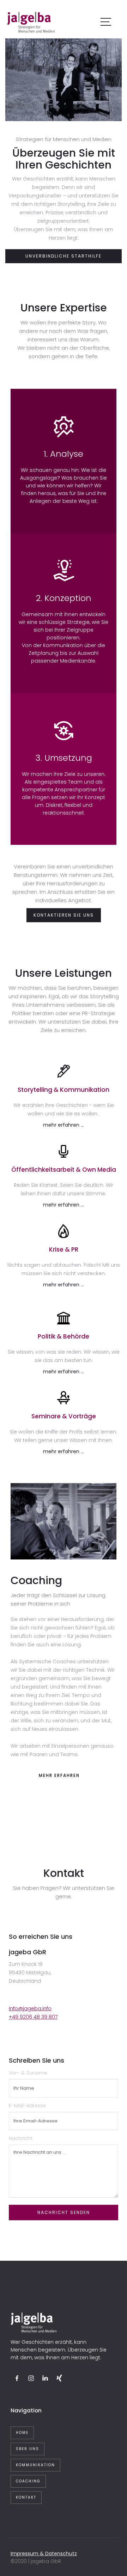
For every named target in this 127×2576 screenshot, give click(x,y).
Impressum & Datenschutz (44, 2553)
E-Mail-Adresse (27, 2106)
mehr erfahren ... (64, 1125)
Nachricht (21, 2138)
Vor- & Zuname (28, 2073)
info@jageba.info (30, 2008)
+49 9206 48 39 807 (33, 2017)
